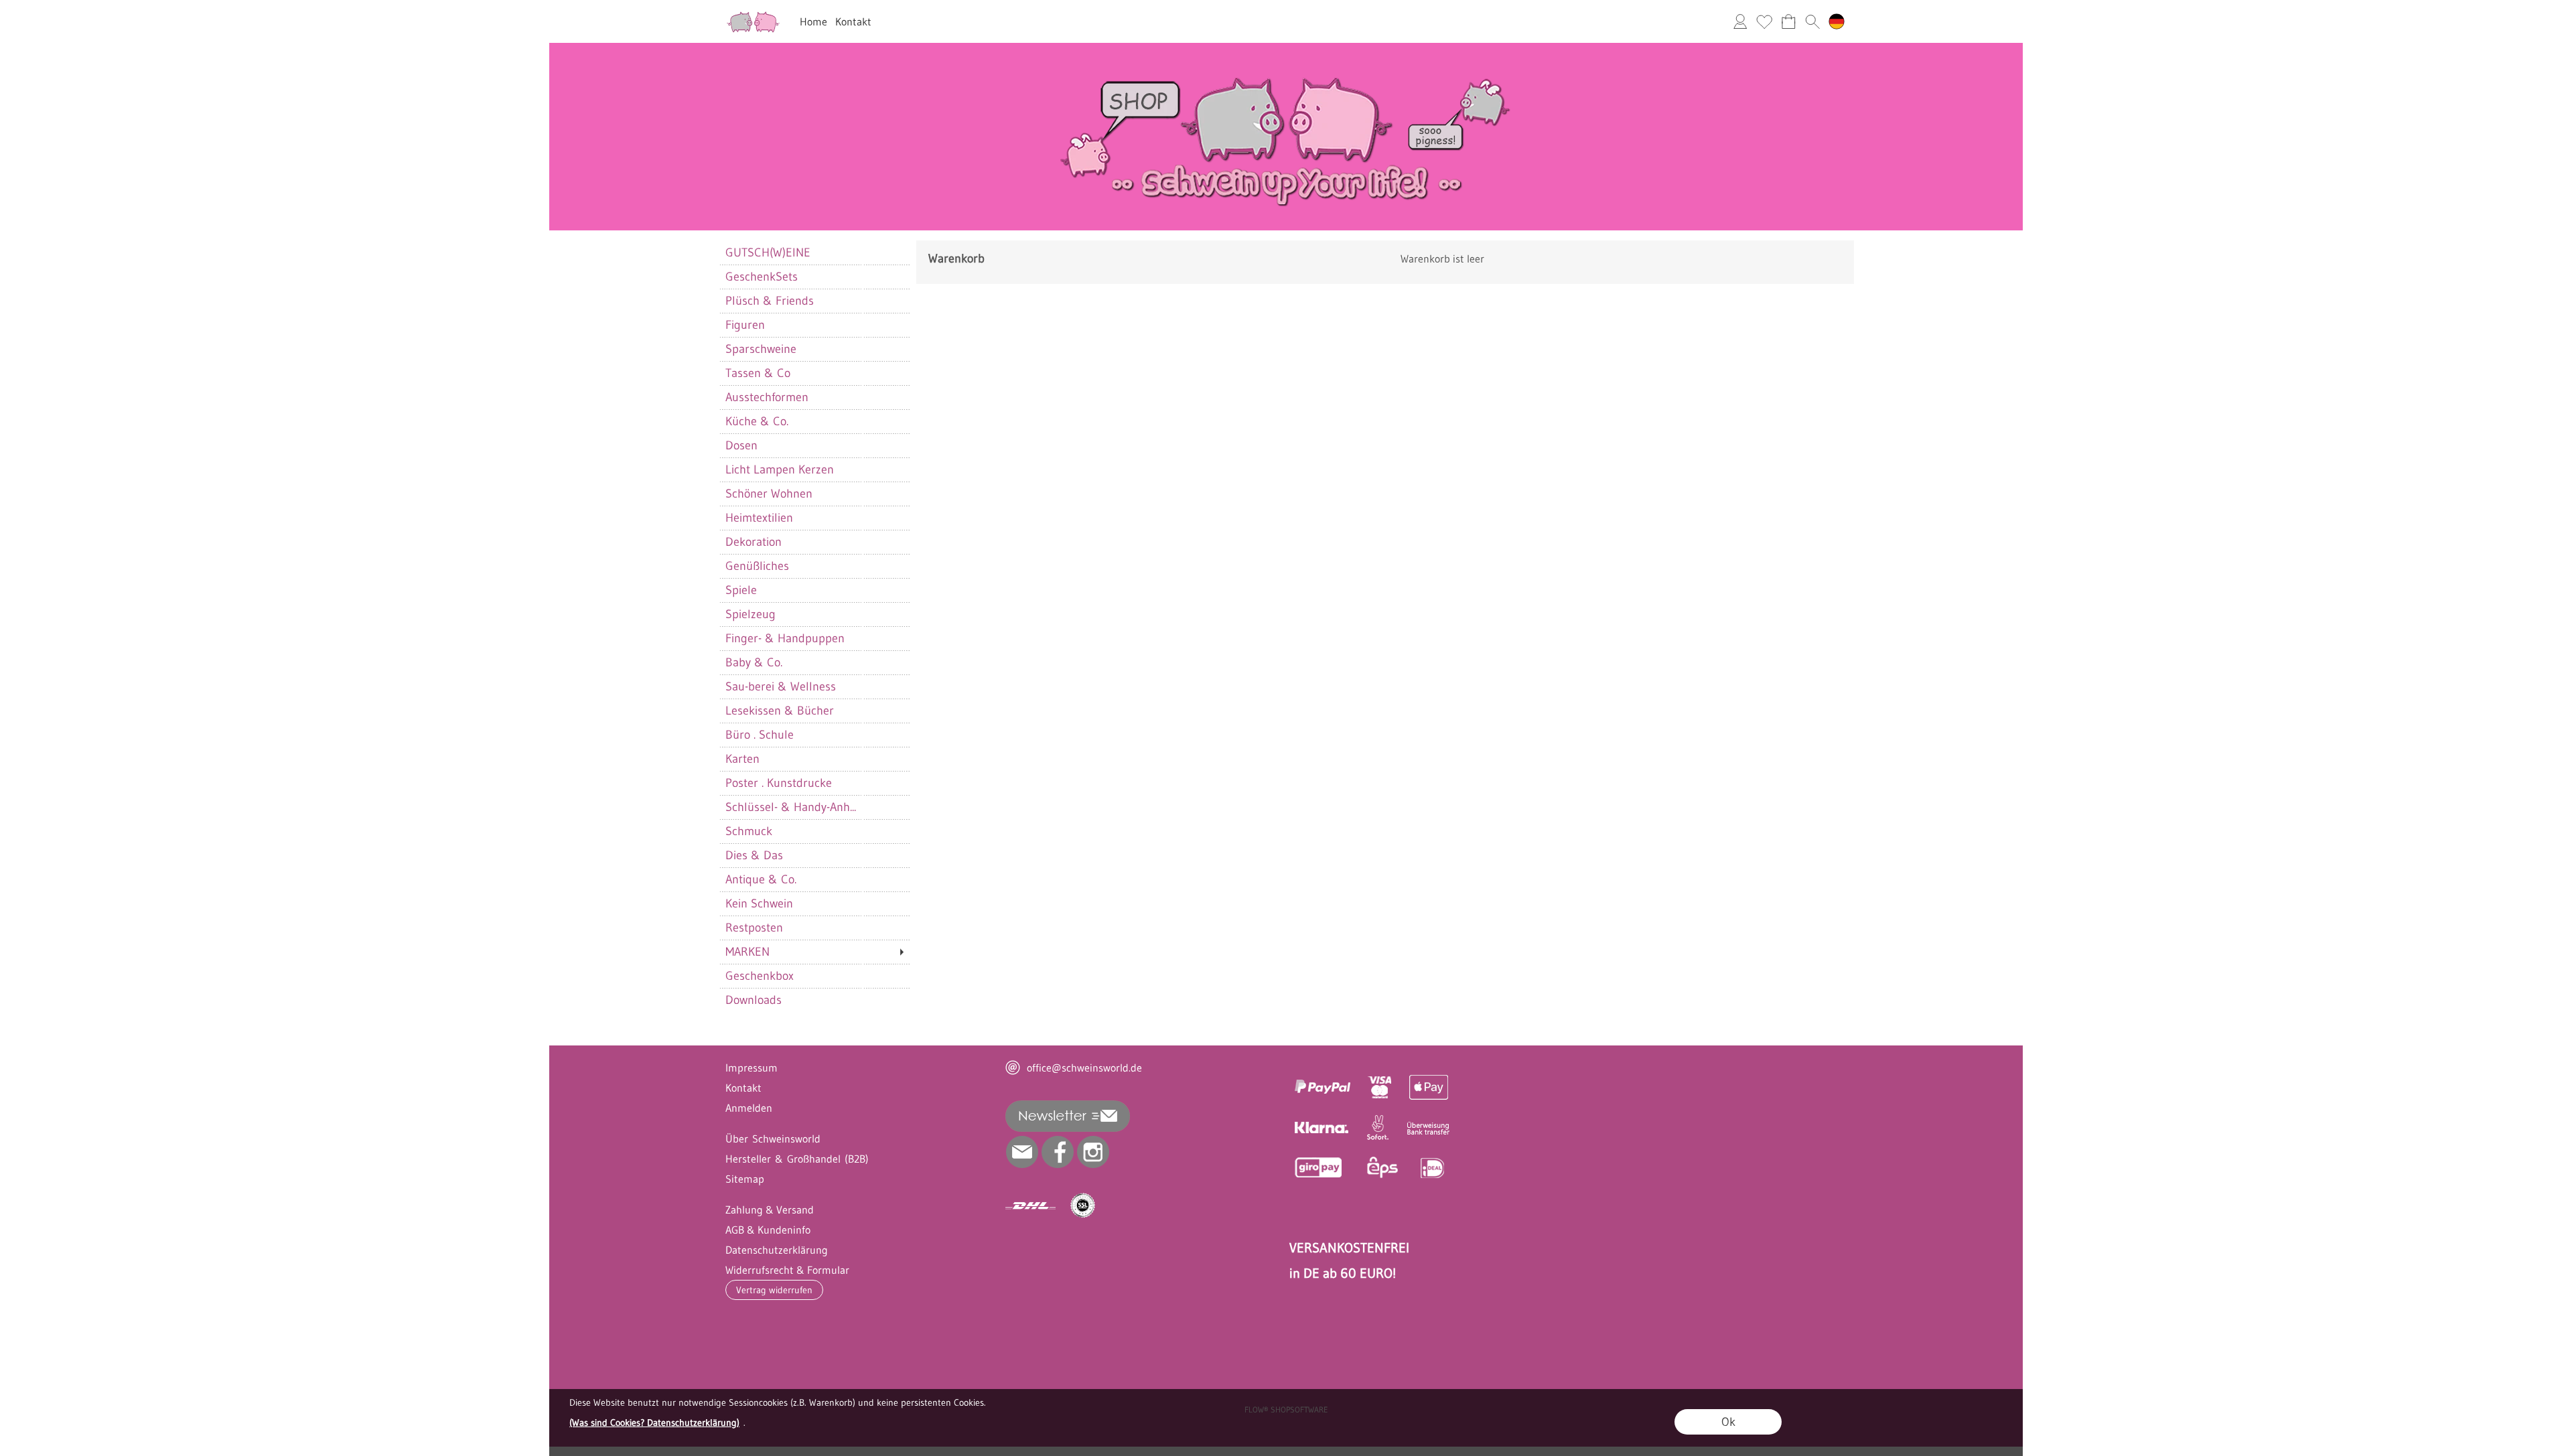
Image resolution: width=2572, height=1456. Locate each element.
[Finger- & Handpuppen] (814, 638)
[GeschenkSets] (814, 277)
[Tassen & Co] (814, 373)
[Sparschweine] (814, 349)
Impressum (752, 1068)
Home (813, 21)
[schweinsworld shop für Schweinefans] (753, 14)
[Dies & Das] (814, 855)
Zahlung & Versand (770, 1210)
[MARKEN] (814, 952)
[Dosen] (814, 445)
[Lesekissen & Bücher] (814, 711)
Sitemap (745, 1179)
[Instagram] (1093, 1152)
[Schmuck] (814, 831)
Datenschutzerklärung (777, 1250)
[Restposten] (814, 928)
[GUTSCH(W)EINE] (814, 252)
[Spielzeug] (814, 614)
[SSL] (1083, 1206)
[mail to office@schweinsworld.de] (1022, 1152)
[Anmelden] (1740, 21)
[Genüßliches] (814, 566)
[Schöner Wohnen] (814, 494)
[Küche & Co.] (814, 421)
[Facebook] (1058, 1152)
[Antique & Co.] (814, 879)
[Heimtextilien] (814, 518)
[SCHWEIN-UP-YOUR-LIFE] (1286, 48)
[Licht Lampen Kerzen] (814, 469)
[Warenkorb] (1788, 21)
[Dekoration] (814, 542)
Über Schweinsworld (773, 1139)
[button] (1812, 21)
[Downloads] (814, 1000)
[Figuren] (814, 325)
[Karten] (814, 759)
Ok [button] (1728, 1422)
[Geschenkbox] (814, 976)
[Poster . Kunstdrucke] (814, 783)
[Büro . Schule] (814, 735)
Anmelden (749, 1108)
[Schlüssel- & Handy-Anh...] (814, 807)
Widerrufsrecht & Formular (787, 1270)
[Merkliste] (1764, 21)
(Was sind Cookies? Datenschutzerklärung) (654, 1423)
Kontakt (853, 21)
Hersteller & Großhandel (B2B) (797, 1159)
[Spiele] (814, 590)
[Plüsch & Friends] (814, 301)
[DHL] (1030, 1206)
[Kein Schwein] (814, 903)
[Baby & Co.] (814, 662)
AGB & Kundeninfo (768, 1230)
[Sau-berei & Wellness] (814, 686)
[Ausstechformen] (814, 397)
